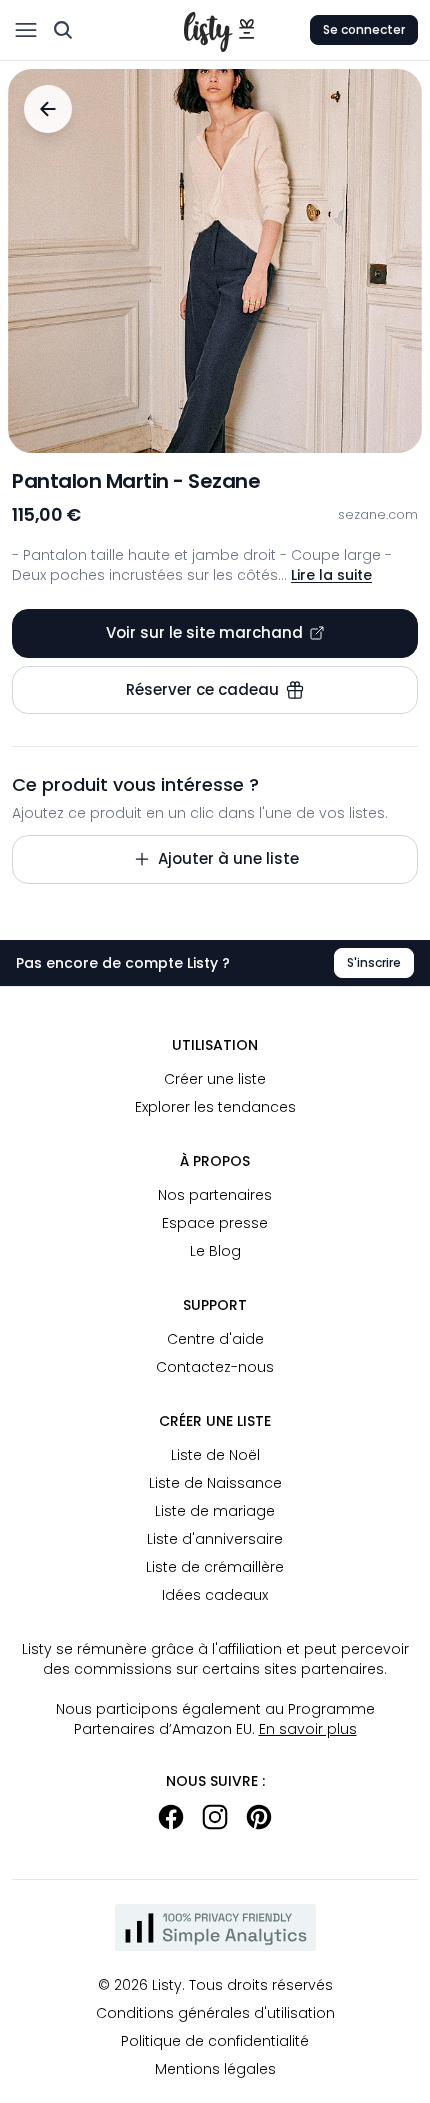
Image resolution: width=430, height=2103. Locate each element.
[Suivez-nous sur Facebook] (171, 1817)
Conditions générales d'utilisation (215, 2013)
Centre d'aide (215, 1339)
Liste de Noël (215, 1455)
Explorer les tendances (215, 1107)
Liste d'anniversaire (215, 1539)
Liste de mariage (215, 1511)
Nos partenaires (215, 1195)
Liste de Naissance (215, 1483)
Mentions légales (215, 2069)
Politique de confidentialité (215, 2041)
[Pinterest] (259, 1817)
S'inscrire (374, 962)
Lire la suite (331, 575)
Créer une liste (215, 1079)
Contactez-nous (215, 1367)
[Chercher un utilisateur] (63, 30)
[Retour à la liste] (48, 109)
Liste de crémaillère (215, 1567)
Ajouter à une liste (228, 858)
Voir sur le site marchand (204, 632)
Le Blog (215, 1251)
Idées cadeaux (215, 1595)
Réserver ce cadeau (202, 689)
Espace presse (215, 1223)
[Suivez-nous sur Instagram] (215, 1817)
